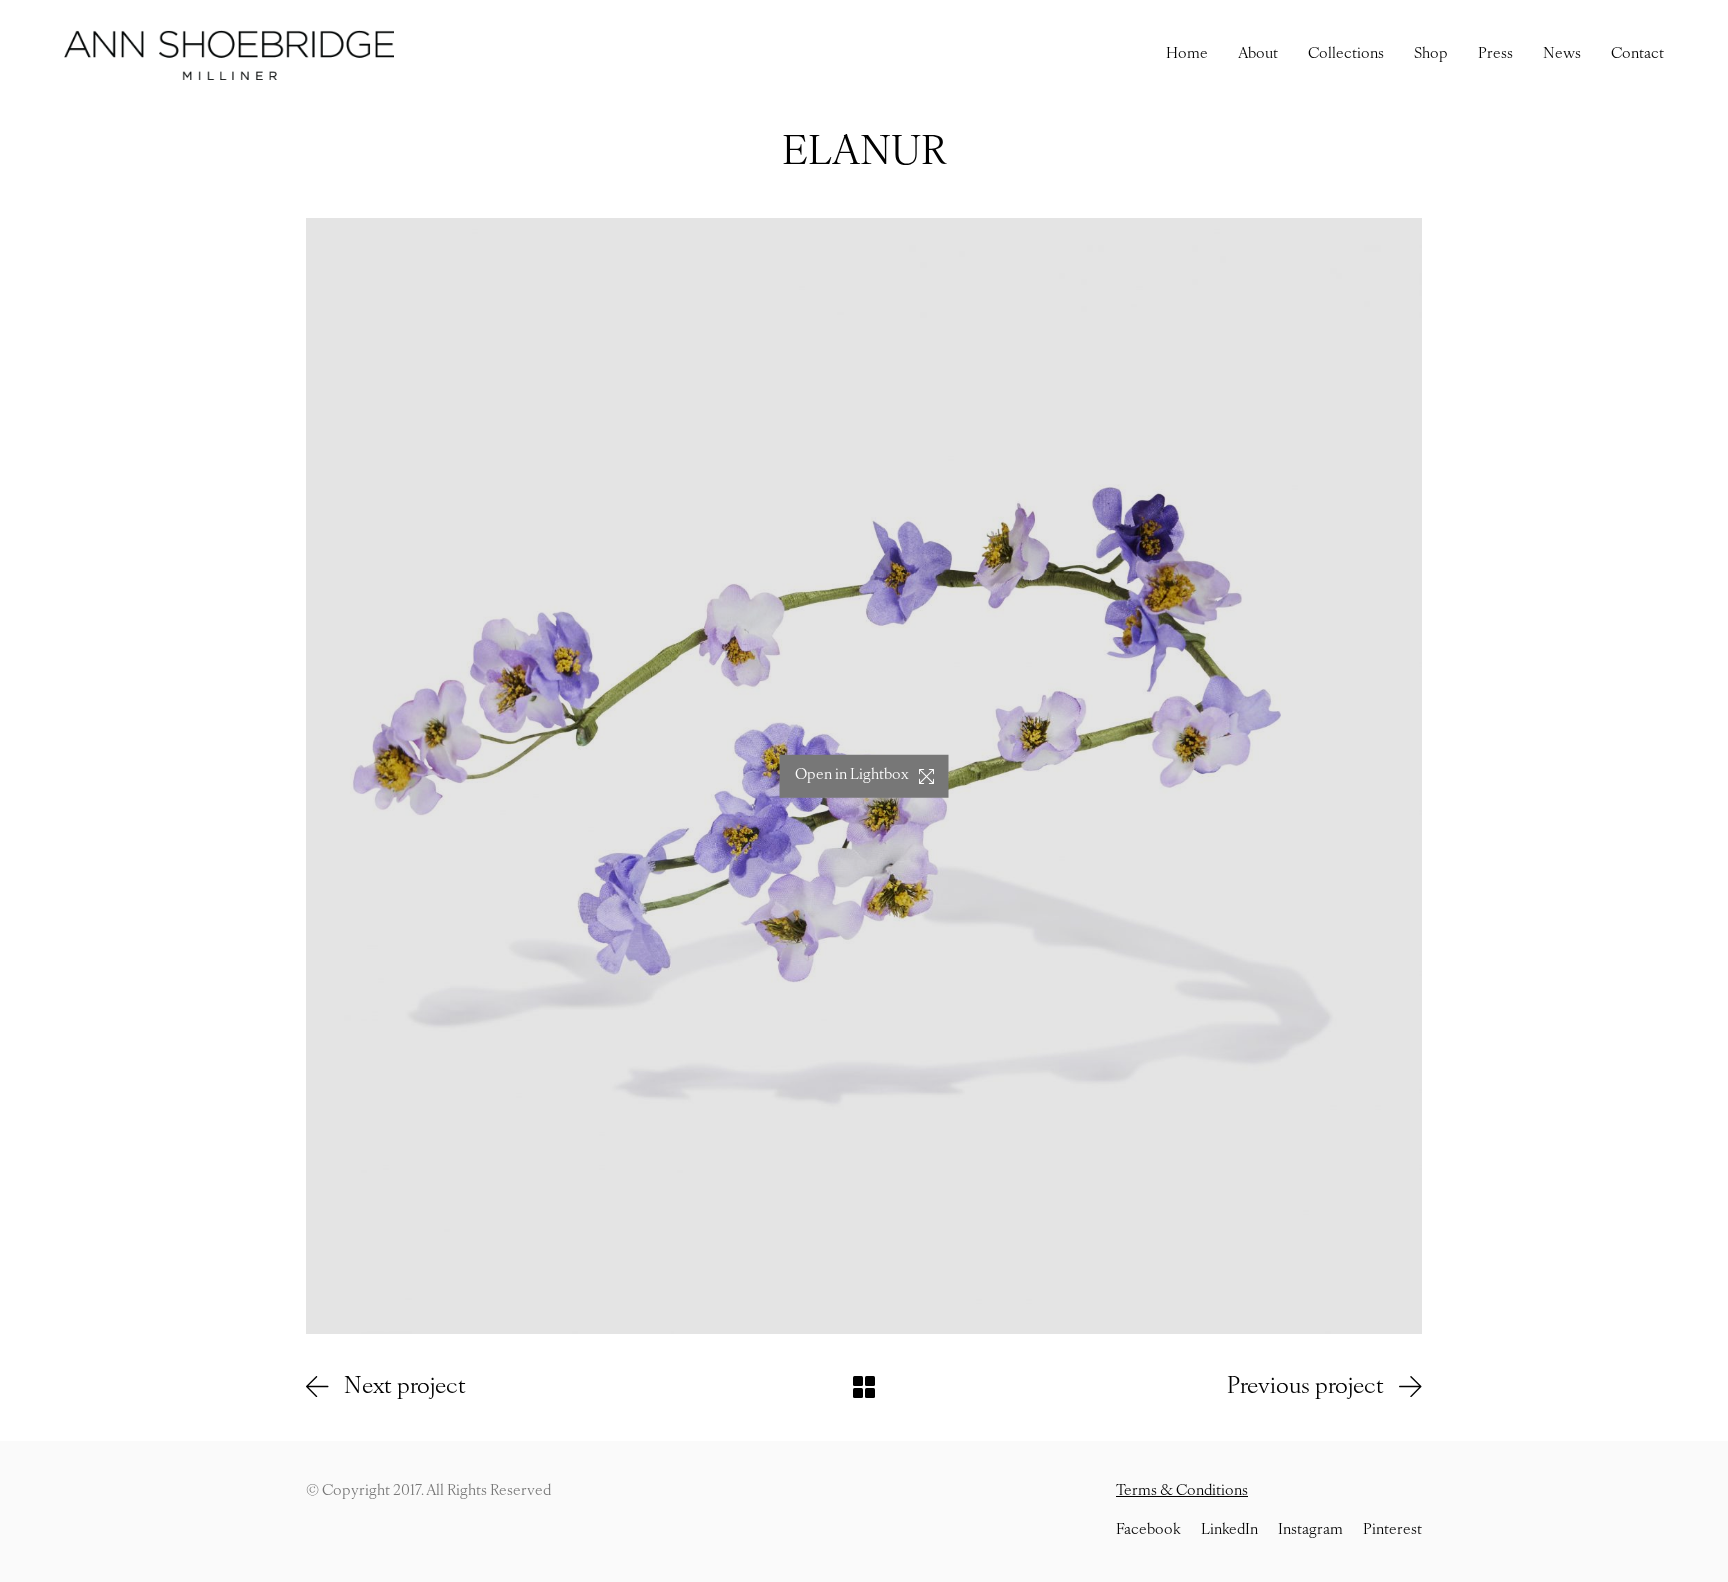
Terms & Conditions (1182, 1491)
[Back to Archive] (864, 1387)
